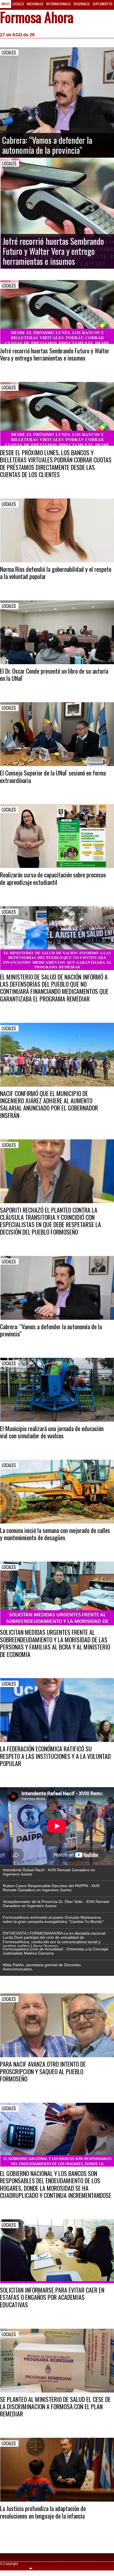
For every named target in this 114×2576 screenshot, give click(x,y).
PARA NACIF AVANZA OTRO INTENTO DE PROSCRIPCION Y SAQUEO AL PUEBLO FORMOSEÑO (43, 2071)
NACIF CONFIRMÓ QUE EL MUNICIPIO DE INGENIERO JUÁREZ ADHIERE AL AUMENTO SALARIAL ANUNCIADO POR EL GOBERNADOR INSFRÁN (49, 1104)
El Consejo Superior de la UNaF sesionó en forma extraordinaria (53, 776)
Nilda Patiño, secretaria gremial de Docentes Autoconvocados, (42, 1967)
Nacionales (35, 4)
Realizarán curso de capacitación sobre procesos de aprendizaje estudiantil (53, 878)
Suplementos (103, 4)
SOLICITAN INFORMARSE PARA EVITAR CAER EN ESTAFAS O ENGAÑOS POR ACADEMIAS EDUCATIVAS (52, 2297)
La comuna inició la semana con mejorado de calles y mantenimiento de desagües (55, 1534)
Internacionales (59, 4)
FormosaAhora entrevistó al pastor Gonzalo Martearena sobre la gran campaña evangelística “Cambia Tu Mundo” (53, 1919)
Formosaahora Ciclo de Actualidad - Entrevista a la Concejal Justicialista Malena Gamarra (55, 1951)
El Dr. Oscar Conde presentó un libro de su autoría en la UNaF (54, 674)
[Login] (31, 2568)
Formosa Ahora (37, 18)
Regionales (82, 4)
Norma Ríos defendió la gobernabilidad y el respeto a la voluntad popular (56, 573)
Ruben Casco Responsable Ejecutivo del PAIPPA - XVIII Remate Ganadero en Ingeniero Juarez (51, 1888)
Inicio (6, 4)
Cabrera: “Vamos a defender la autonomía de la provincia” (51, 1330)
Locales (18, 4)
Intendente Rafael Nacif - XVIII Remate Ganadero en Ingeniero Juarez (49, 1872)
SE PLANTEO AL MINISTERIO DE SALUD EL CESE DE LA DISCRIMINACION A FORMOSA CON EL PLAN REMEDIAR (55, 2407)
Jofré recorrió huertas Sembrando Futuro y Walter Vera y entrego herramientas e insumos (55, 354)
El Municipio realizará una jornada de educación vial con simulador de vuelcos (52, 1432)
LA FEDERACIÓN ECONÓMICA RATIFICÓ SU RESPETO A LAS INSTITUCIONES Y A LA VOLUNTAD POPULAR (55, 1756)
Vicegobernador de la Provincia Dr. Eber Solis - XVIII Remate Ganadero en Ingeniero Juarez (56, 1904)
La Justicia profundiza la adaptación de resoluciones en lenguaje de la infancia (43, 2512)
